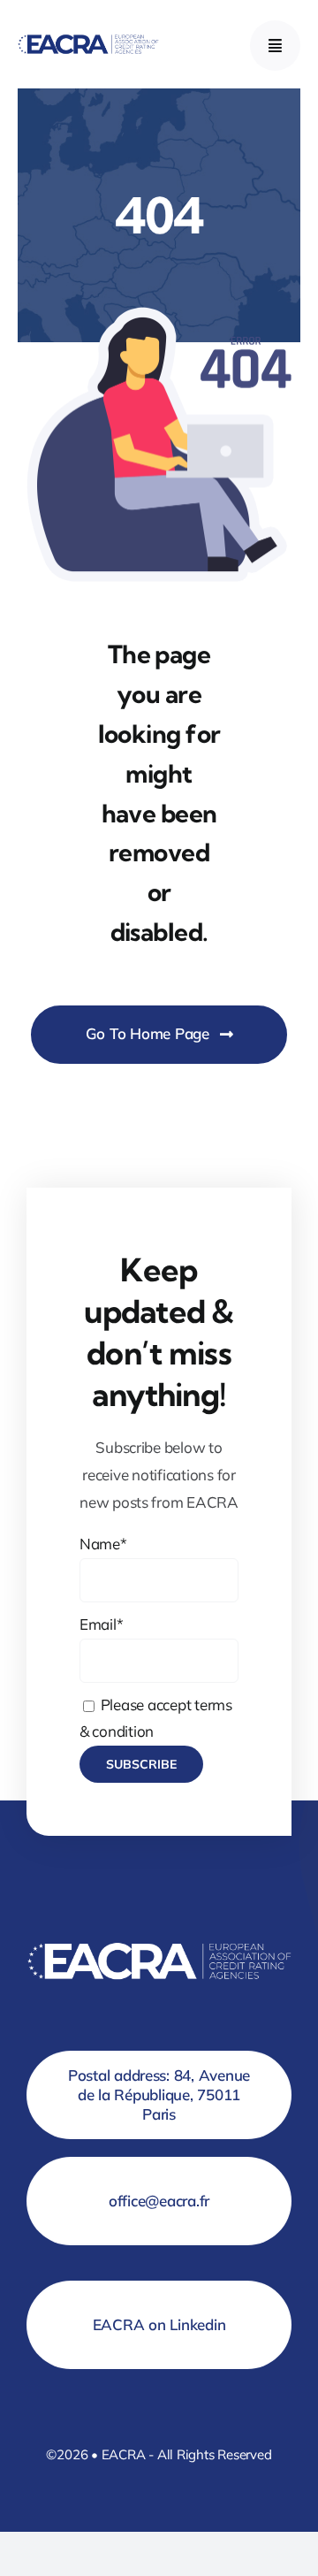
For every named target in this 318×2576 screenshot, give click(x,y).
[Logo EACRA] (88, 36)
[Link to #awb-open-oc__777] (275, 46)
